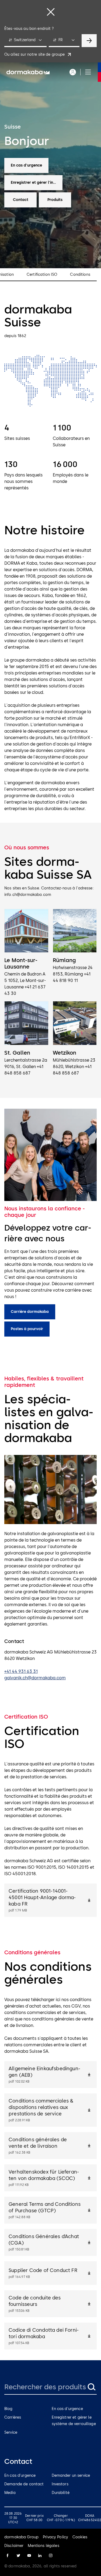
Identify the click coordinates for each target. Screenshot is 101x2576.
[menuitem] (28, 72)
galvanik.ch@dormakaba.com (35, 1678)
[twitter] (18, 2556)
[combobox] (25, 41)
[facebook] (8, 2556)
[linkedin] (40, 2556)
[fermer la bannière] (51, 12)
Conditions (80, 275)
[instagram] (51, 2556)
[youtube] (29, 2556)
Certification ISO (42, 275)
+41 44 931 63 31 (21, 1671)
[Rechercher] (91, 2387)
